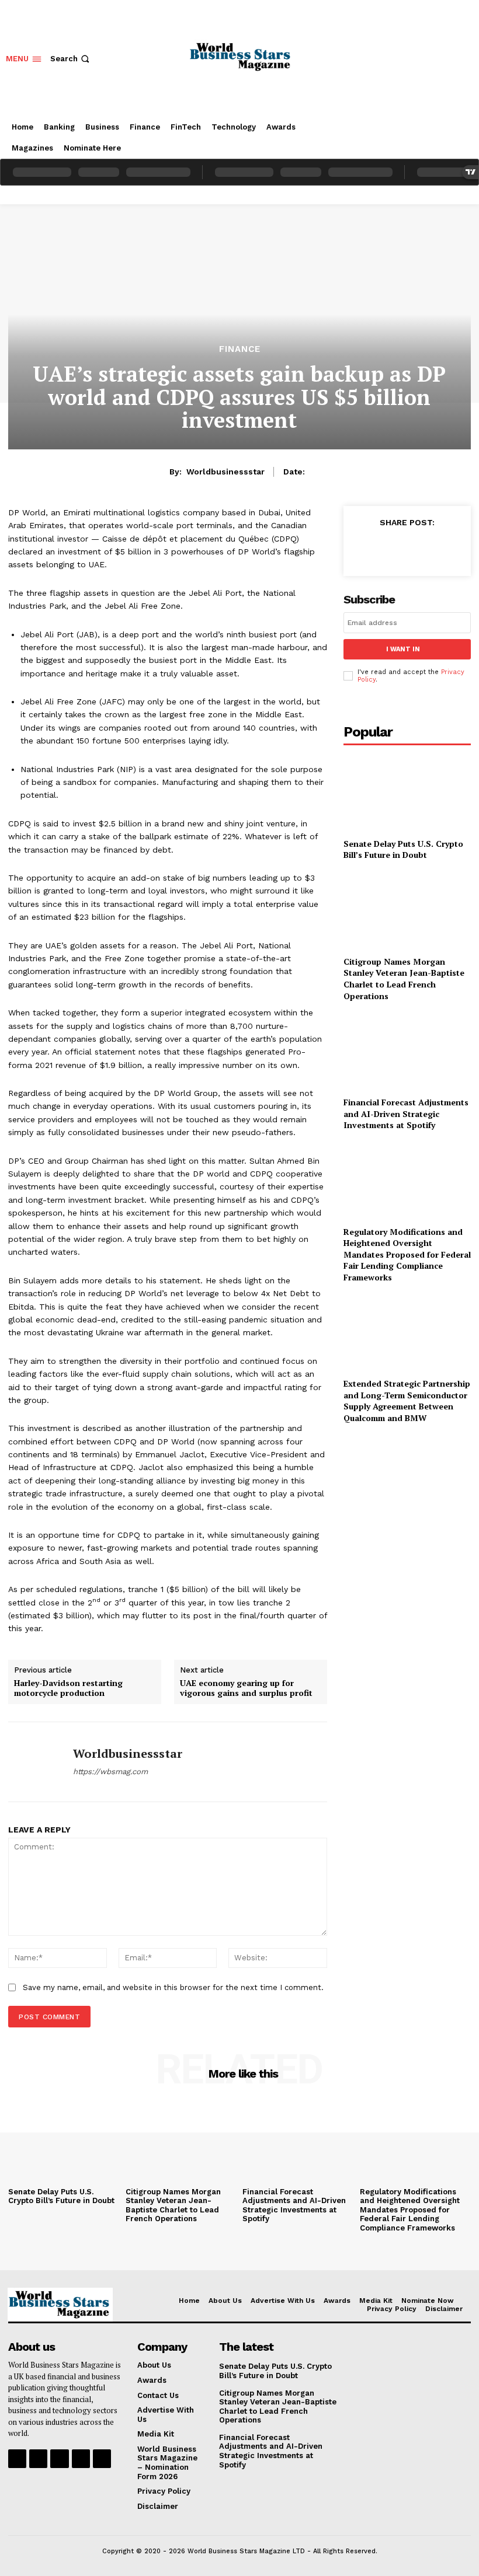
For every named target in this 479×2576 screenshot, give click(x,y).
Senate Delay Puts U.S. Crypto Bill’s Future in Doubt (403, 849)
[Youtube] (102, 2458)
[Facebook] (363, 549)
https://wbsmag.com (110, 1772)
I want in (403, 649)
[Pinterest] (417, 549)
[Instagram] (38, 2458)
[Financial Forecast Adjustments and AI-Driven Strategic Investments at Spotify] (407, 1051)
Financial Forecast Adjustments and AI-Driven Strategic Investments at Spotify (406, 1114)
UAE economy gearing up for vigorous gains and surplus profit (246, 1688)
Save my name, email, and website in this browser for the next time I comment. (173, 1987)
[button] (71, 59)
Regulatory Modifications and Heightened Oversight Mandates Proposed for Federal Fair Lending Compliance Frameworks (407, 1254)
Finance (240, 349)
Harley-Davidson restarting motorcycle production (68, 1688)
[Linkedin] (59, 2458)
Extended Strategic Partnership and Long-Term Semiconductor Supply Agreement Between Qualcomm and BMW (407, 1401)
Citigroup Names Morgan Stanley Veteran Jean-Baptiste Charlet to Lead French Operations (404, 979)
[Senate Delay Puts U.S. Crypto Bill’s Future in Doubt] (407, 793)
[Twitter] (390, 549)
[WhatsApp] (444, 549)
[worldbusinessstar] (36, 1762)
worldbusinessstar (225, 472)
